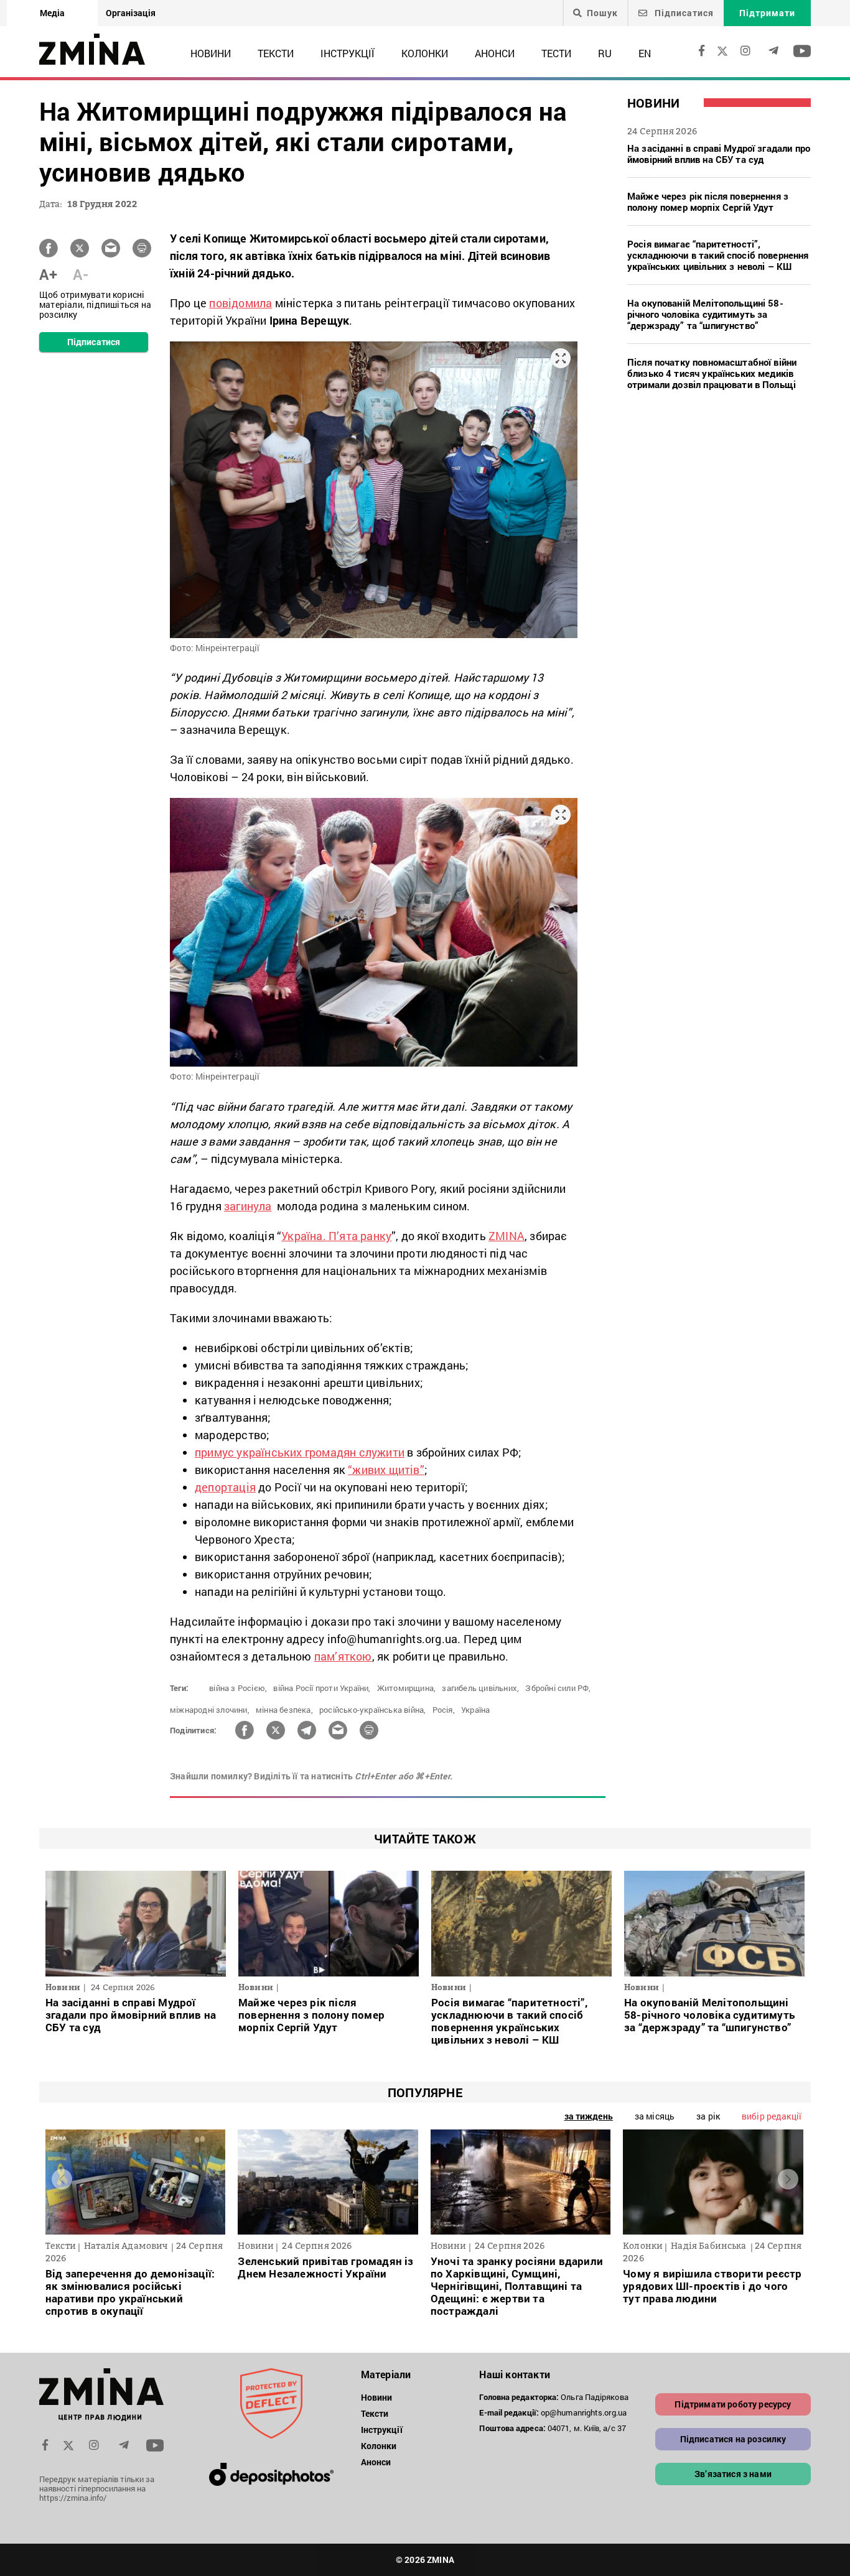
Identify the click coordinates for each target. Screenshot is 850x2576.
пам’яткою (343, 1656)
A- (81, 274)
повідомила (241, 303)
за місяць (655, 2116)
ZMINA (507, 1236)
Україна (475, 1710)
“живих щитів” (386, 1470)
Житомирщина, (406, 1688)
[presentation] (62, 2179)
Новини (211, 53)
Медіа (52, 13)
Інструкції (348, 53)
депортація (225, 1487)
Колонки (425, 53)
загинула (248, 1206)
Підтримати (767, 13)
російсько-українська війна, (372, 1710)
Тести (556, 53)
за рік (708, 2116)
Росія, (444, 1710)
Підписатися (683, 13)
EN (645, 53)
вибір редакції (772, 2116)
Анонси (495, 53)
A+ (48, 274)
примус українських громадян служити (300, 1452)
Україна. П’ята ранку (336, 1236)
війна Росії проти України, (322, 1688)
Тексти (276, 53)
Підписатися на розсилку (733, 2439)
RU (605, 53)
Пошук (602, 13)
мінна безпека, (284, 1710)
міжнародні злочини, (210, 1710)
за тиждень (589, 2116)
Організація (131, 13)
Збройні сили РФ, (558, 1688)
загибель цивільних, (480, 1688)
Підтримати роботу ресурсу (733, 2404)
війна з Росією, (238, 1688)
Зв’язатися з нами (733, 2474)
